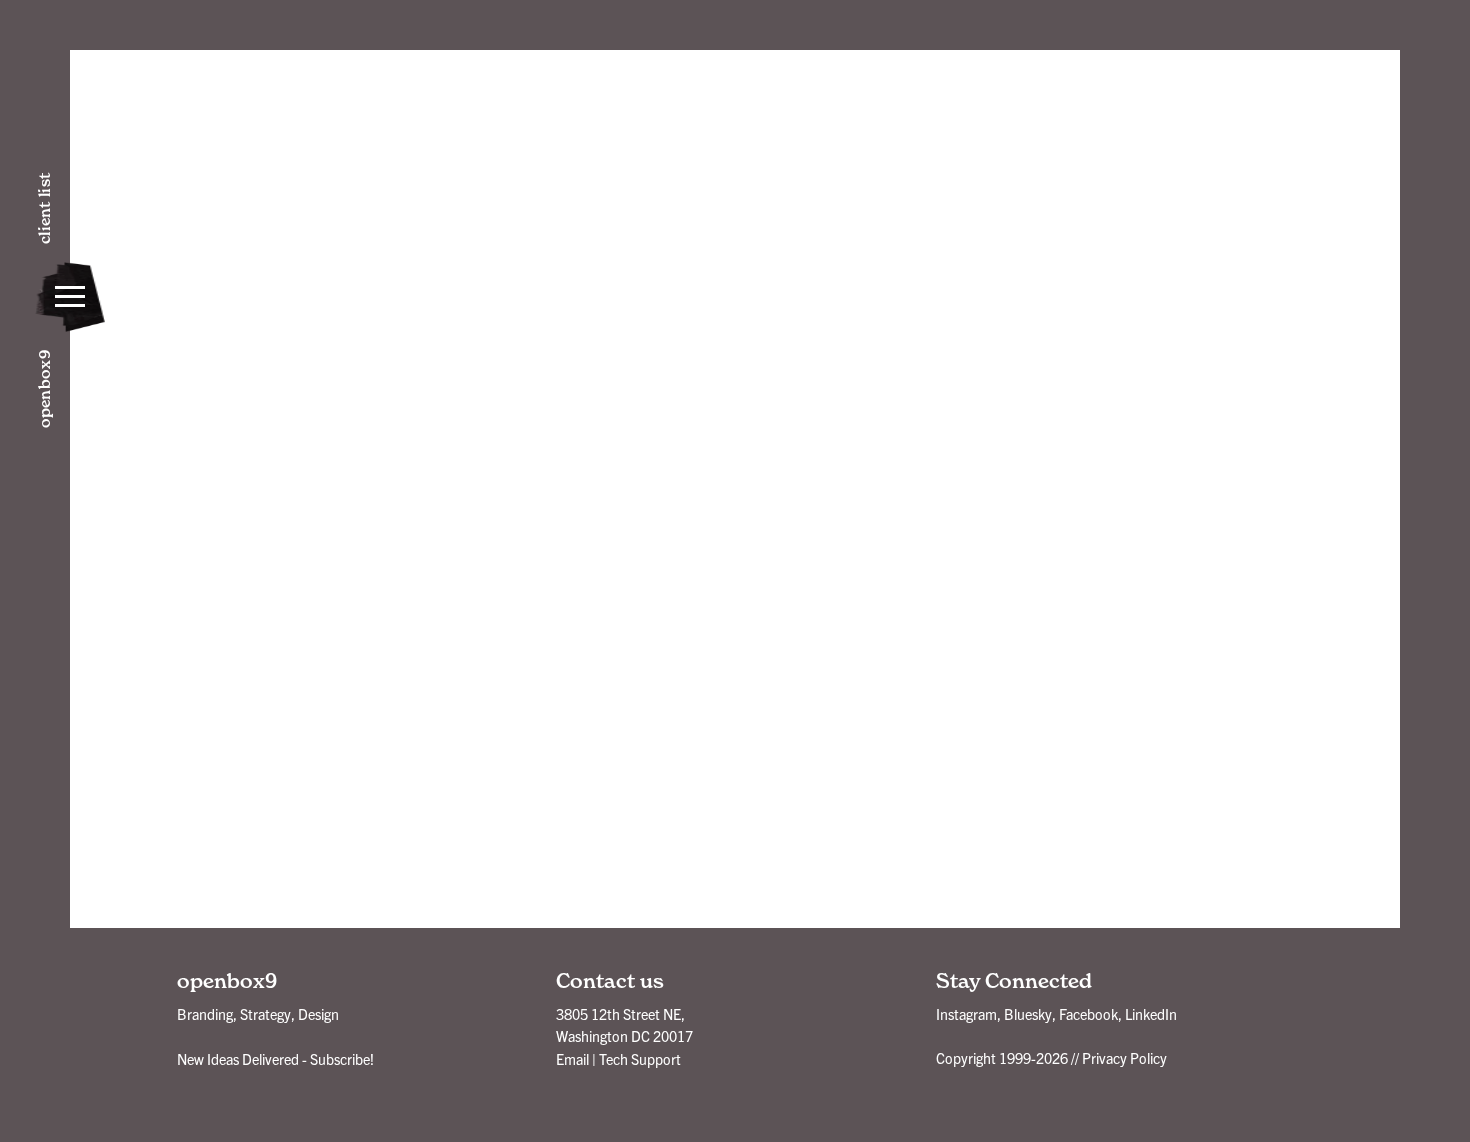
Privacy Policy (1124, 1058)
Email (572, 1059)
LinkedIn (1151, 1014)
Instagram (966, 1014)
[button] (70, 297)
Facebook (1088, 1014)
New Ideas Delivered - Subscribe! (275, 1059)
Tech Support (640, 1059)
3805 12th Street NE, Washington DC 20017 (624, 1025)
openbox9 (44, 389)
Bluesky (1028, 1014)
